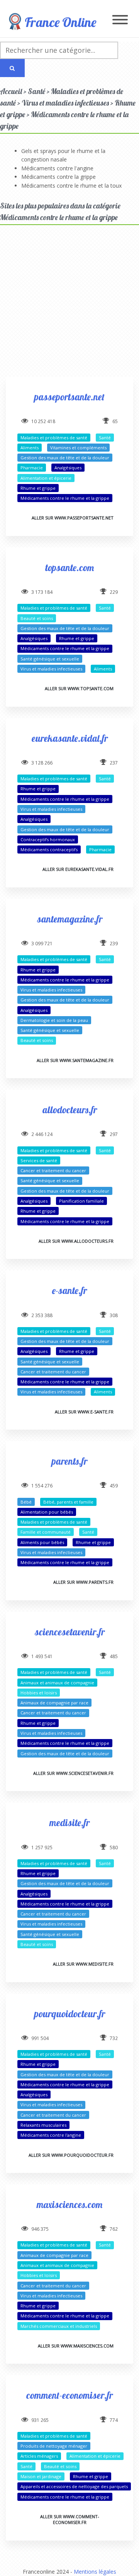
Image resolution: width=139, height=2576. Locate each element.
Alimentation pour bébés (47, 1512)
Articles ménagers (39, 2456)
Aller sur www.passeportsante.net (73, 518)
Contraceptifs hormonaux (48, 839)
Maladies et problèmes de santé (54, 438)
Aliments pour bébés (42, 1542)
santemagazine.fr (70, 919)
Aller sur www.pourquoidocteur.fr (71, 2155)
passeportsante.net (69, 397)
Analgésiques (68, 468)
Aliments (30, 448)
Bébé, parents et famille (68, 1502)
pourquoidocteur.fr (70, 2014)
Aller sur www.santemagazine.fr (75, 1060)
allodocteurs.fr (70, 1110)
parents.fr (69, 1461)
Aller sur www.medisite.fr (83, 1964)
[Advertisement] (69, 308)
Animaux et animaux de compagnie (57, 1683)
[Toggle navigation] (120, 20)
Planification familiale (81, 1201)
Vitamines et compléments (78, 448)
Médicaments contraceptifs (49, 849)
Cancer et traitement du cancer (53, 1170)
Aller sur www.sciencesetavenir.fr (73, 1773)
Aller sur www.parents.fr (83, 1582)
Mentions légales (95, 2572)
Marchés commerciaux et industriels (59, 2326)
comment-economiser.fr (69, 2395)
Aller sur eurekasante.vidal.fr (78, 869)
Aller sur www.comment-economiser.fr (70, 2519)
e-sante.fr (69, 1290)
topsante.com (69, 567)
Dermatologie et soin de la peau (54, 1020)
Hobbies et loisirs (39, 1693)
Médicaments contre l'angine (57, 168)
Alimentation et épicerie (46, 478)
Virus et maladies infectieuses (51, 669)
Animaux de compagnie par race (54, 1703)
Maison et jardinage (41, 2476)
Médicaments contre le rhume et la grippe (65, 498)
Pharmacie (32, 468)
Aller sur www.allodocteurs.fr (76, 1241)
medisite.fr (69, 1822)
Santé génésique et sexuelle (50, 659)
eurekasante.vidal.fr (70, 738)
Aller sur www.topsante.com (79, 688)
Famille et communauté (46, 1532)
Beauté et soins (37, 618)
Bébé (26, 1502)
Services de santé (39, 1160)
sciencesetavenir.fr (70, 1632)
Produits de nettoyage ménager (54, 2446)
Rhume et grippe (38, 488)
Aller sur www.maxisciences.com (76, 2346)
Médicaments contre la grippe (58, 177)
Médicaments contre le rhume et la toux (71, 186)
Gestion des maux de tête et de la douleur (65, 458)
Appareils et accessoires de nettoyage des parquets (74, 2486)
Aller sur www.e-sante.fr (84, 1412)
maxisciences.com (69, 2204)
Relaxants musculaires (43, 2125)
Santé (105, 438)
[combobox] (59, 50)
